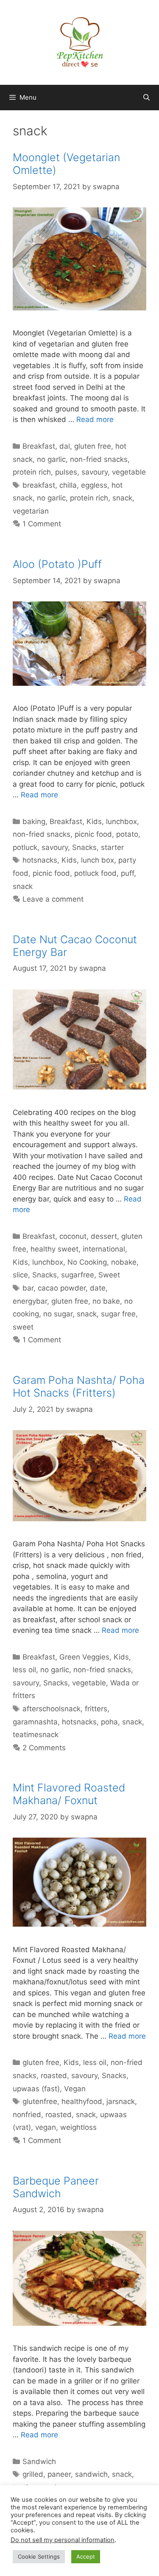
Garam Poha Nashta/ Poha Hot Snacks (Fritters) (79, 1386)
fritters (96, 1709)
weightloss (78, 2127)
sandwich (91, 2474)
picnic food (93, 834)
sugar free (118, 1314)
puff (127, 873)
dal (65, 446)
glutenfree (40, 2101)
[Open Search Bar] (146, 98)
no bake (106, 1301)
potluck (25, 847)
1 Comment (42, 524)
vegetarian (31, 511)
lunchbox (121, 821)
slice (20, 1275)
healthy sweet (54, 1249)
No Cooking (87, 1262)
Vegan (75, 2089)
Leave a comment (53, 899)
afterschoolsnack (52, 1709)
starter (112, 847)
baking (34, 821)
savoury (95, 472)
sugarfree (78, 1275)
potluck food (95, 873)
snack (122, 498)
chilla (68, 485)
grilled (33, 2474)
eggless (94, 485)
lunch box (98, 860)
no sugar (58, 1314)
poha (109, 1722)
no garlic (51, 459)
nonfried (27, 2115)
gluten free (93, 446)
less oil (24, 1670)
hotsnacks (40, 860)
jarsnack (121, 2101)
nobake (124, 1262)
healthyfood (82, 2101)
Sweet (109, 1275)
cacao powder (62, 1288)
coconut (73, 1236)
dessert (104, 1236)
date (98, 1288)
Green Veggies (84, 1657)
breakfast (39, 485)
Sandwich (39, 2461)
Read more (95, 419)
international (104, 1249)
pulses (66, 472)
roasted (54, 2076)
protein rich (32, 472)
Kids (94, 821)
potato (127, 834)
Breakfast (39, 446)
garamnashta (35, 1722)
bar (28, 1288)
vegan (46, 2127)
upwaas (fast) (36, 2089)
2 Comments (44, 1748)
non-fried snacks (99, 459)
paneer (59, 2474)
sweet (23, 1327)
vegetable (129, 472)
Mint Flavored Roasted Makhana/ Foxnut (69, 1794)
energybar (30, 1301)
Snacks (84, 847)
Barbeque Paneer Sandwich (56, 2187)
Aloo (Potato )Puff (57, 564)
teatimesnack (36, 1735)
